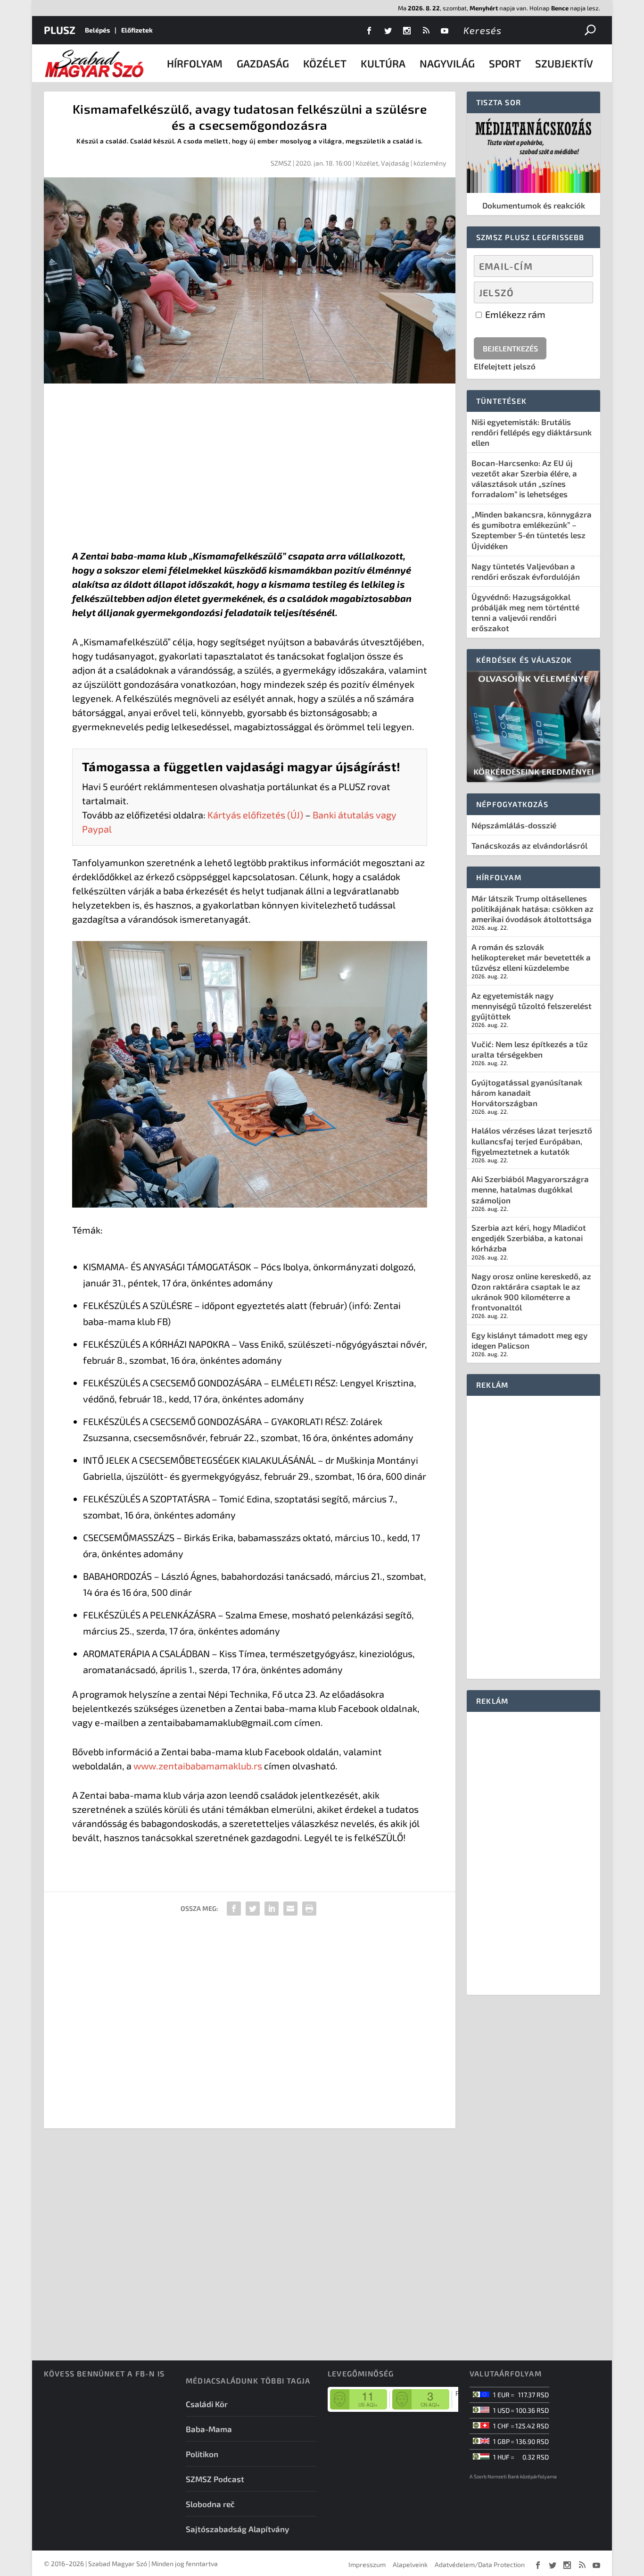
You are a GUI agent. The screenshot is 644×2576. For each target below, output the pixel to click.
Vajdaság (395, 163)
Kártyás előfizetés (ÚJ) (255, 815)
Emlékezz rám (514, 314)
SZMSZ (281, 163)
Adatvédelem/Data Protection (480, 2564)
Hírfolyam (195, 63)
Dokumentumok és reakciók (534, 205)
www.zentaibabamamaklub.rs (198, 1766)
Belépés (97, 30)
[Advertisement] (250, 468)
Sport (505, 63)
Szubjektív (564, 63)
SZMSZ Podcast (215, 2479)
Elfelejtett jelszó (505, 366)
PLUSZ (60, 30)
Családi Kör (207, 2404)
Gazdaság (263, 63)
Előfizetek (137, 30)
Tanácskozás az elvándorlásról (529, 845)
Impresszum (367, 2564)
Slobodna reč (210, 2504)
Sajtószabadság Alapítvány (237, 2529)
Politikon (202, 2454)
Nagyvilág (447, 63)
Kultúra (383, 63)
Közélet (325, 63)
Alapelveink (410, 2564)
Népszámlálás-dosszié (514, 825)
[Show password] (578, 292)
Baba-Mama (209, 2429)
